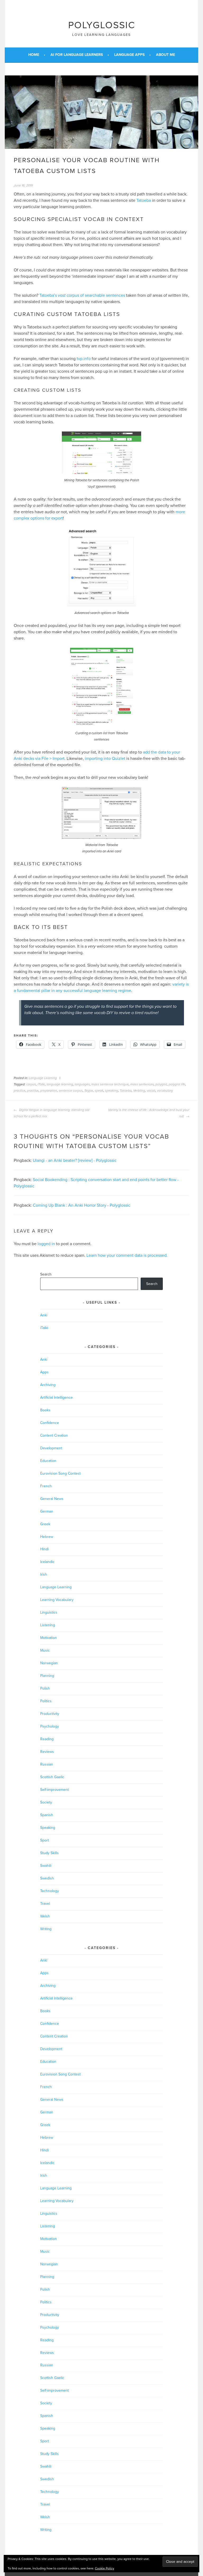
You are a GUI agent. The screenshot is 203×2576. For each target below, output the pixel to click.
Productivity (50, 1714)
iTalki (41, 1084)
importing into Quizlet (105, 759)
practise (33, 1091)
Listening (48, 1625)
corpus (31, 1084)
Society (46, 1802)
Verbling (139, 1091)
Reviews (47, 1752)
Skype (89, 1091)
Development (51, 1448)
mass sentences (142, 1084)
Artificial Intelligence (56, 1397)
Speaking (48, 1828)
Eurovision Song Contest (60, 1473)
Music (45, 1650)
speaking (112, 1091)
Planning (47, 1676)
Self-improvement (54, 1790)
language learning (60, 1084)
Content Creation (54, 1435)
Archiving (48, 1385)
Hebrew (47, 1537)
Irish (44, 1574)
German (47, 1511)
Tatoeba (144, 200)
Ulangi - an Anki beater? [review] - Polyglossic (75, 1160)
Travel (45, 1904)
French (46, 1486)
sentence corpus (71, 1091)
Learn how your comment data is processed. (127, 1255)
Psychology (50, 1726)
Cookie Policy (105, 2568)
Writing (46, 1929)
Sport (45, 1840)
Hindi (44, 1549)
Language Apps (129, 55)
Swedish (47, 1878)
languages (82, 1084)
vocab (151, 1091)
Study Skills (49, 1853)
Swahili (46, 1866)
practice (20, 1091)
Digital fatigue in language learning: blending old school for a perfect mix (52, 1113)
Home (34, 55)
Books (45, 1410)
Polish (45, 1688)
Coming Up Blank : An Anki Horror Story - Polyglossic (82, 1205)
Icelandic (47, 1562)
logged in (46, 1244)
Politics (46, 1701)
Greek (45, 1524)
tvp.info (84, 359)
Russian (47, 1764)
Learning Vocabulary (57, 1600)
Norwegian (49, 1663)
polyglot (161, 1084)
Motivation (49, 1638)
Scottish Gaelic (52, 1777)
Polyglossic (102, 25)
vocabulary (165, 1091)
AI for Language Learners (77, 55)
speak (99, 1091)
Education (48, 1461)
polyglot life (177, 1084)
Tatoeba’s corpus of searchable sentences (82, 295)
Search (46, 1274)
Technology (50, 1891)
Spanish (47, 1815)
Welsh (45, 1916)
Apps (44, 1372)
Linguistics (49, 1612)
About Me (165, 55)
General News (52, 1499)
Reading (47, 1739)
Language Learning (43, 1078)
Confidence (50, 1423)
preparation (49, 1091)
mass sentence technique (110, 1084)
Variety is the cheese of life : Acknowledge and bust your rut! (149, 1113)
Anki (44, 1315)
